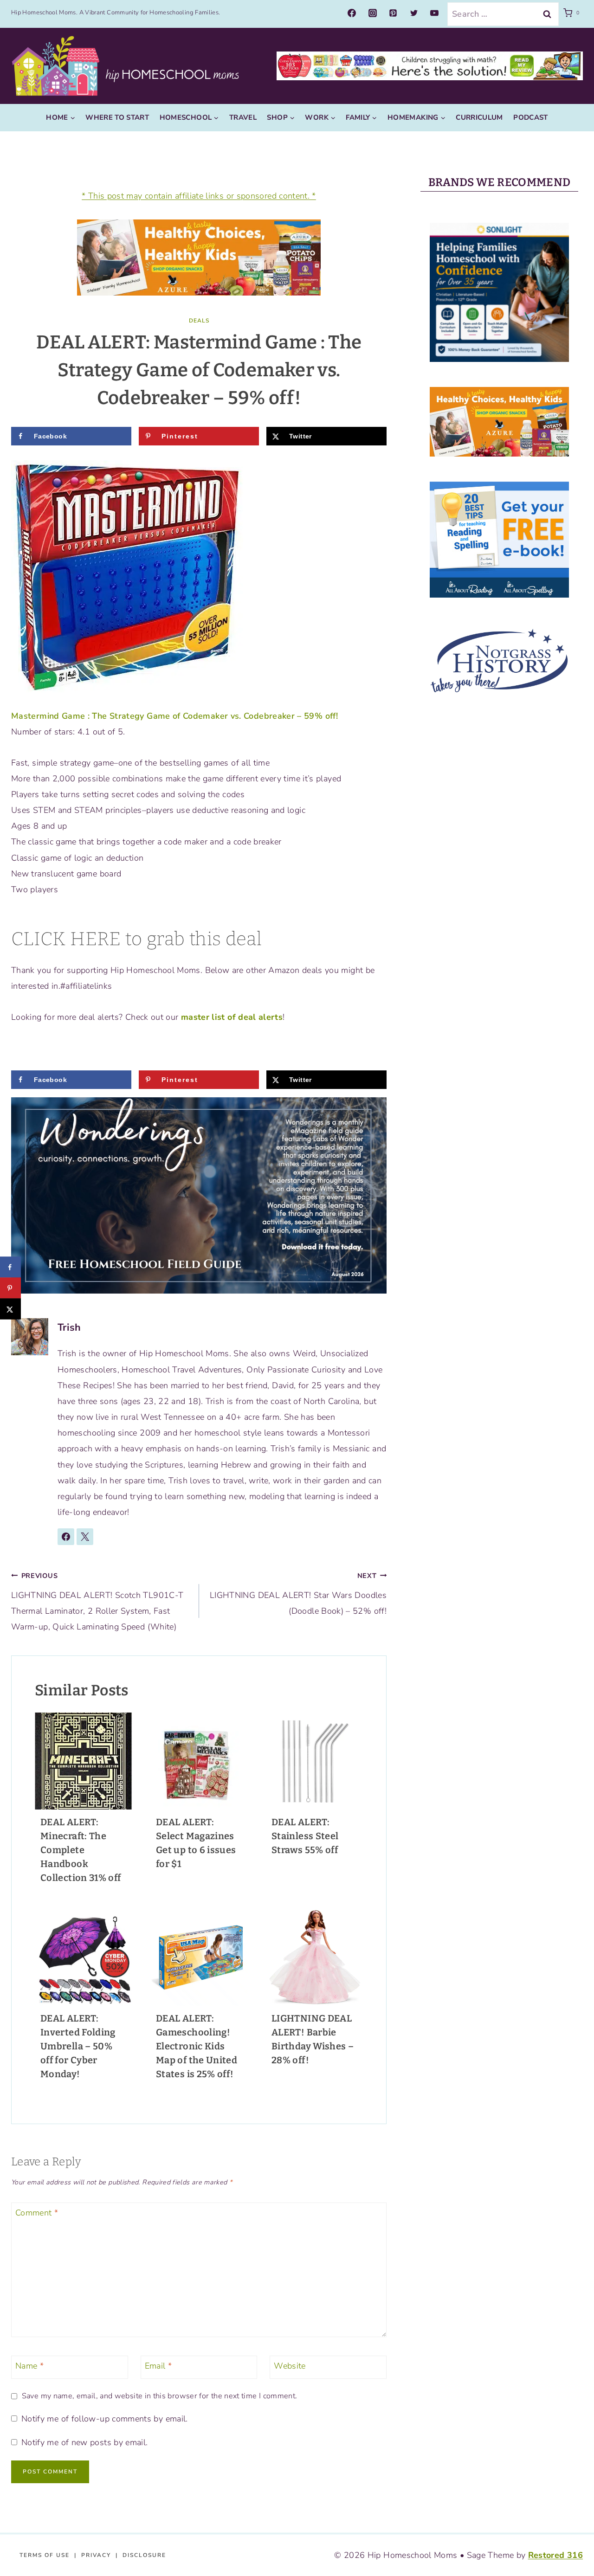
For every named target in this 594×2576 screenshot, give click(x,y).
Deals (199, 321)
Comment (37, 2213)
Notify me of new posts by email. (84, 2443)
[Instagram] (373, 13)
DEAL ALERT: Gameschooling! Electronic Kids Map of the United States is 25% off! (197, 2046)
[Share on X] (10, 1309)
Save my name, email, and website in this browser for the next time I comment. (159, 2396)
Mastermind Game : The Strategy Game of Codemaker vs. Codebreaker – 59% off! (174, 716)
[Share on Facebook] (10, 1267)
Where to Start (117, 117)
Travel (243, 117)
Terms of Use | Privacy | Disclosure (93, 2555)
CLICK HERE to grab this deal (136, 939)
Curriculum (479, 117)
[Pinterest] (393, 13)
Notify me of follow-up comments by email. (104, 2419)
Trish (69, 1327)
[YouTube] (434, 13)
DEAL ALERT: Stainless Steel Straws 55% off (305, 1836)
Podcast (531, 117)
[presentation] (83, 1761)
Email (158, 2366)
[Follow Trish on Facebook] (66, 1537)
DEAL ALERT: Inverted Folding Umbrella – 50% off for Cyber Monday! (78, 2046)
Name (29, 2366)
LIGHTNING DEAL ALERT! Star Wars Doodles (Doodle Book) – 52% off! (298, 1594)
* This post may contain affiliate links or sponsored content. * (199, 196)
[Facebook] (352, 13)
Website (290, 2366)
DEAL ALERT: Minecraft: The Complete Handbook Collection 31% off (81, 1850)
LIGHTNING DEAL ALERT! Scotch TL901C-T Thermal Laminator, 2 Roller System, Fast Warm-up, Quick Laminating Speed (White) (97, 1602)
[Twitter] (414, 13)
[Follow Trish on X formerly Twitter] (85, 1537)
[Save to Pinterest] (10, 1288)
